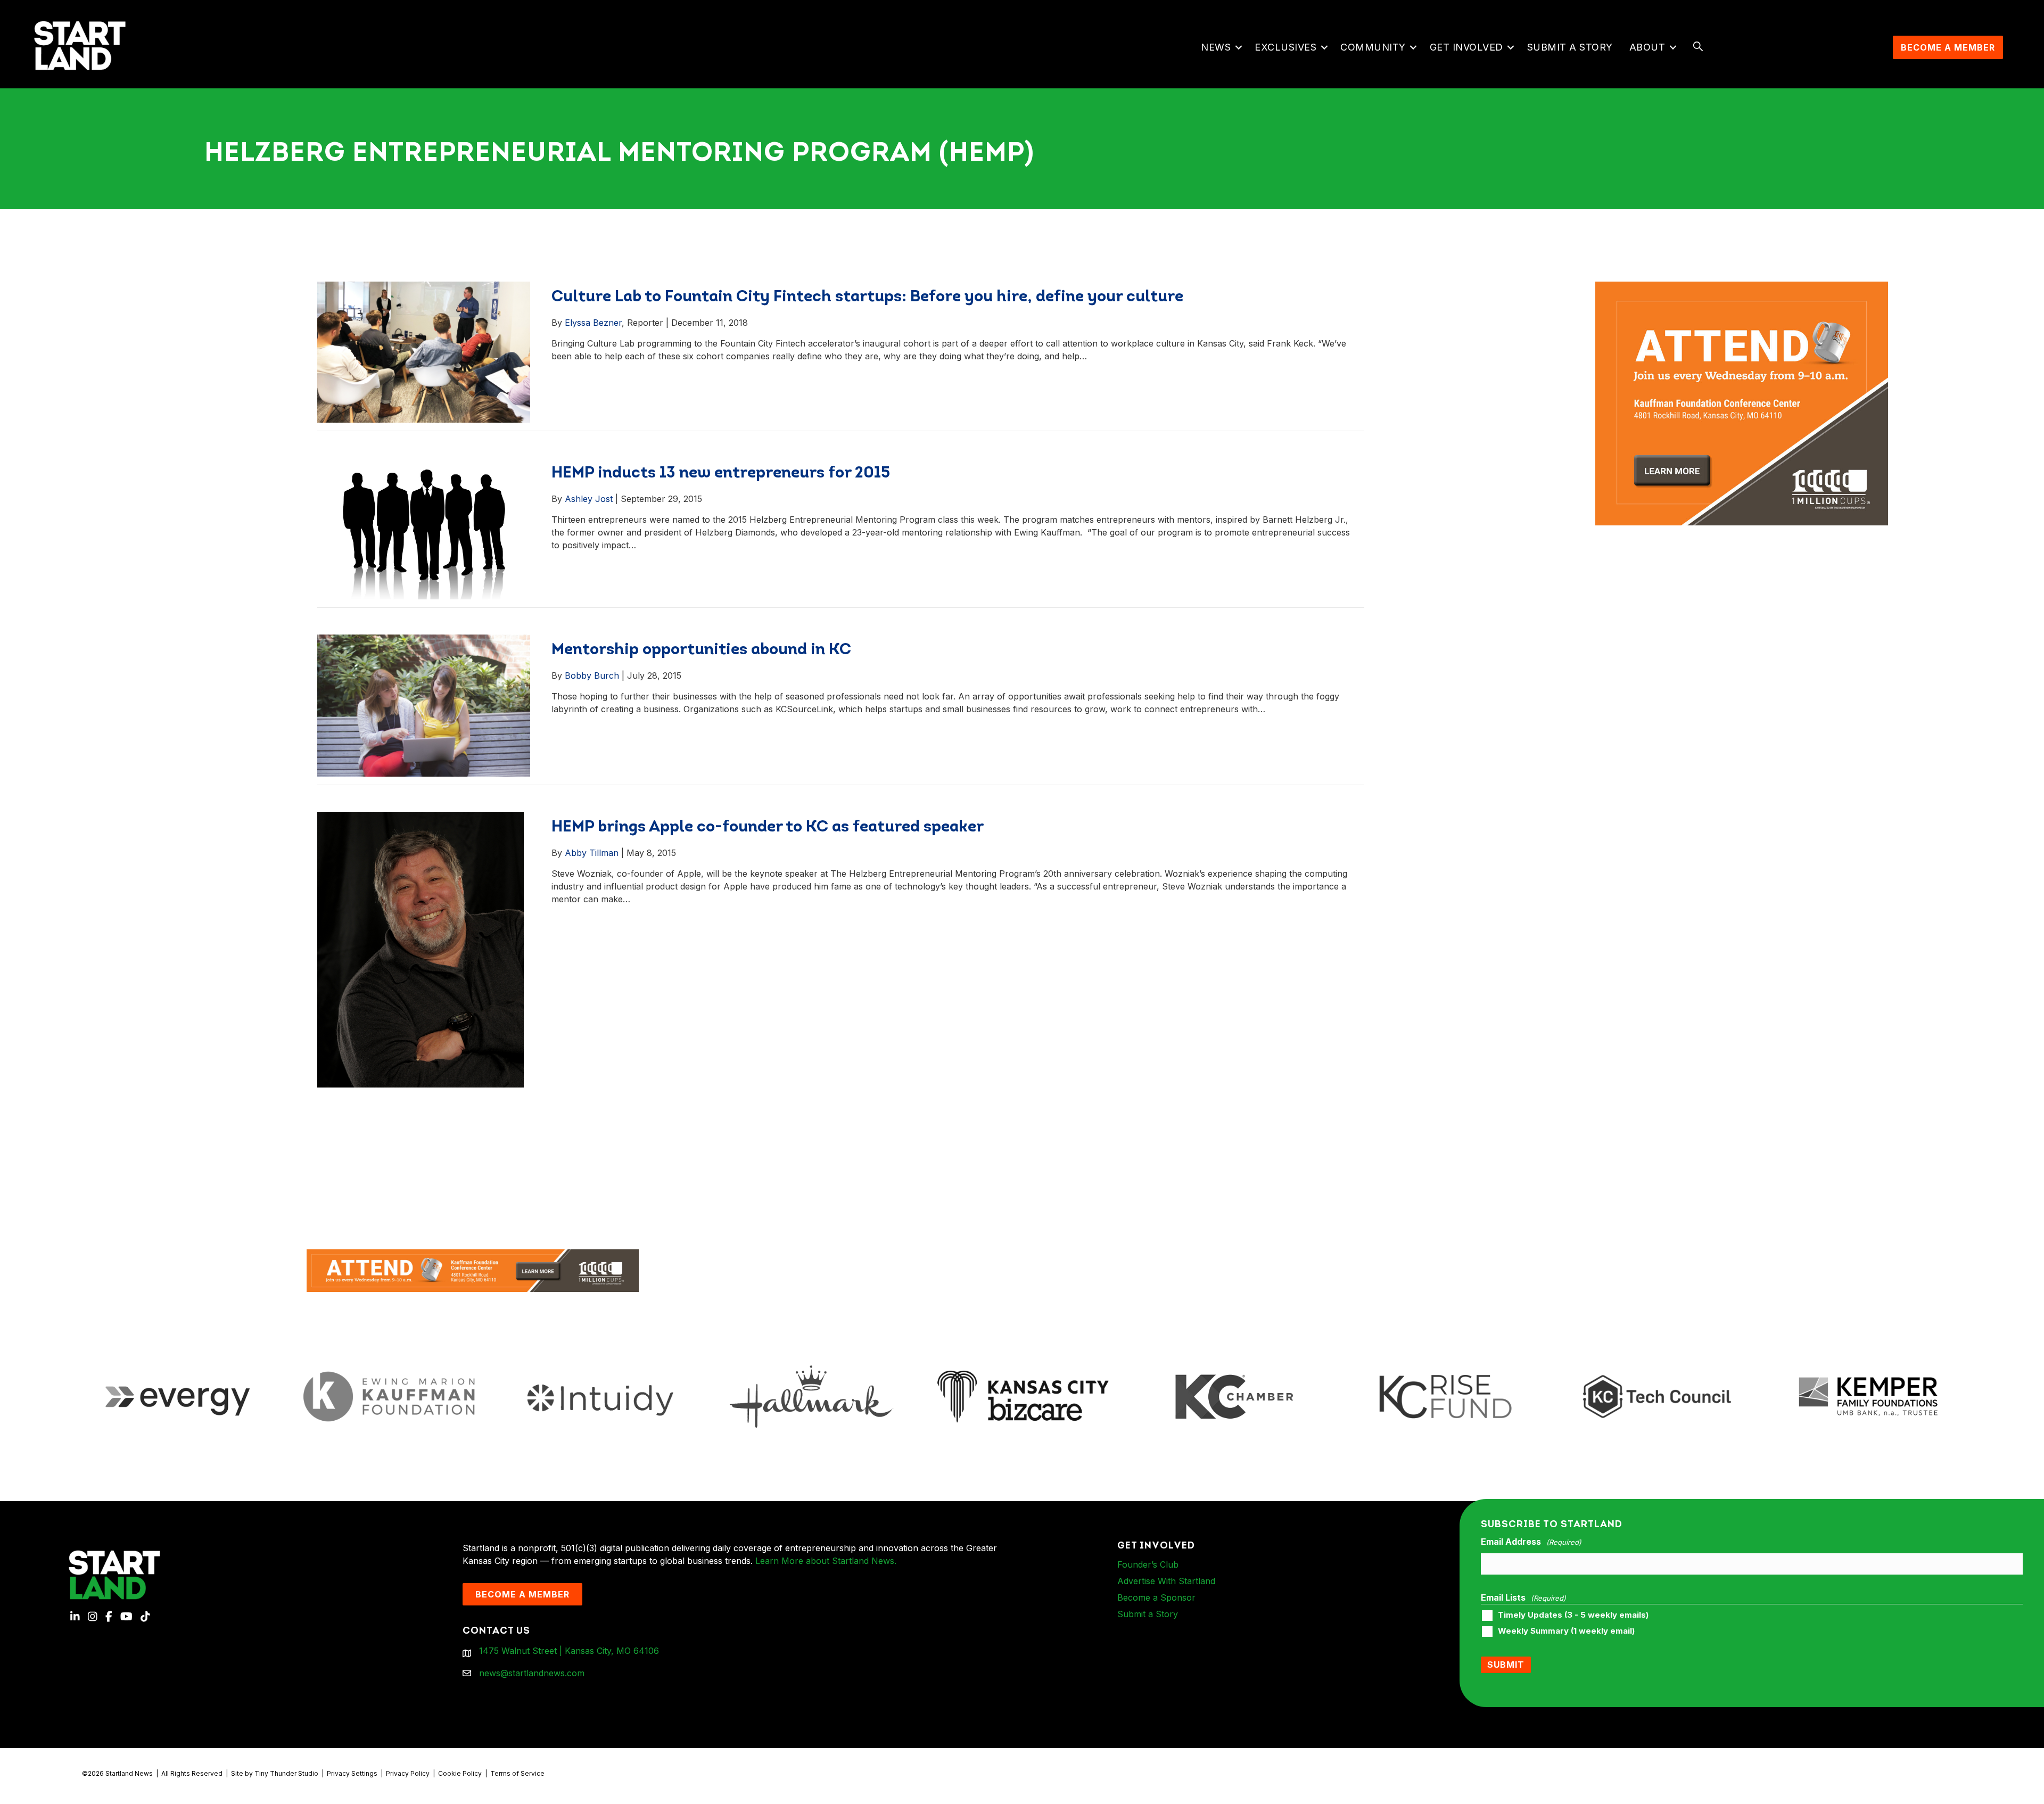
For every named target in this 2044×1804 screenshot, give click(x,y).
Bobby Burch (592, 676)
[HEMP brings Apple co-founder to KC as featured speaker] (421, 949)
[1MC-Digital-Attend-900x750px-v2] (1742, 288)
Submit (1506, 1665)
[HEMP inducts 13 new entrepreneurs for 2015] (424, 528)
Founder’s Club (1148, 1564)
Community (1373, 47)
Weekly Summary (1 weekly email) (1566, 1631)
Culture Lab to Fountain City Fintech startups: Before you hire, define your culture (867, 297)
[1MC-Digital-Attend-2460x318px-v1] (473, 1270)
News (1216, 47)
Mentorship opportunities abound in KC (701, 650)
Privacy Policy (408, 1773)
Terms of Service (517, 1773)
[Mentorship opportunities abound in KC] (424, 705)
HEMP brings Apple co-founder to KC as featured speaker (768, 827)
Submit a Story (1570, 47)
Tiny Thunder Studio (286, 1773)
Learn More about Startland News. (826, 1561)
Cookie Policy (460, 1773)
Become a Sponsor (1156, 1597)
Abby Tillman (592, 853)
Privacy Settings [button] (352, 1773)
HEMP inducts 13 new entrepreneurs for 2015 (721, 473)
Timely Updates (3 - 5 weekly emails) (1573, 1615)
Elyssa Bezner (593, 323)
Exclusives (1285, 47)
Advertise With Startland (1166, 1581)
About (1647, 47)
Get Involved (1466, 47)
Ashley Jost (589, 499)
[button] (1238, 47)
